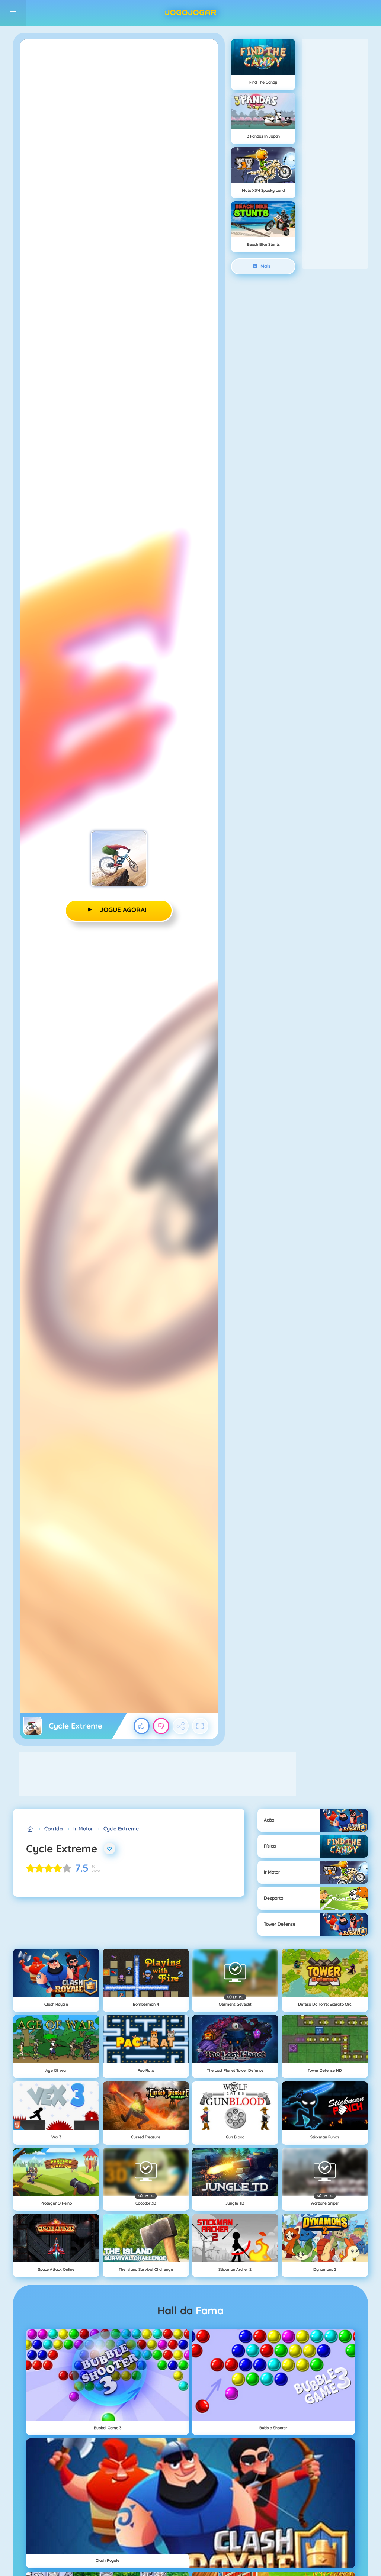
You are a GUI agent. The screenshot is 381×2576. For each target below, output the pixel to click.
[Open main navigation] (13, 13)
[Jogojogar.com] (30, 1829)
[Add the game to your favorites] (110, 1849)
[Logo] (190, 13)
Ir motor (83, 1829)
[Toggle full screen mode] (200, 1726)
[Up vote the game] (142, 1726)
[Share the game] (181, 1726)
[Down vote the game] (161, 1726)
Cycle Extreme (121, 1829)
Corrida (54, 1829)
